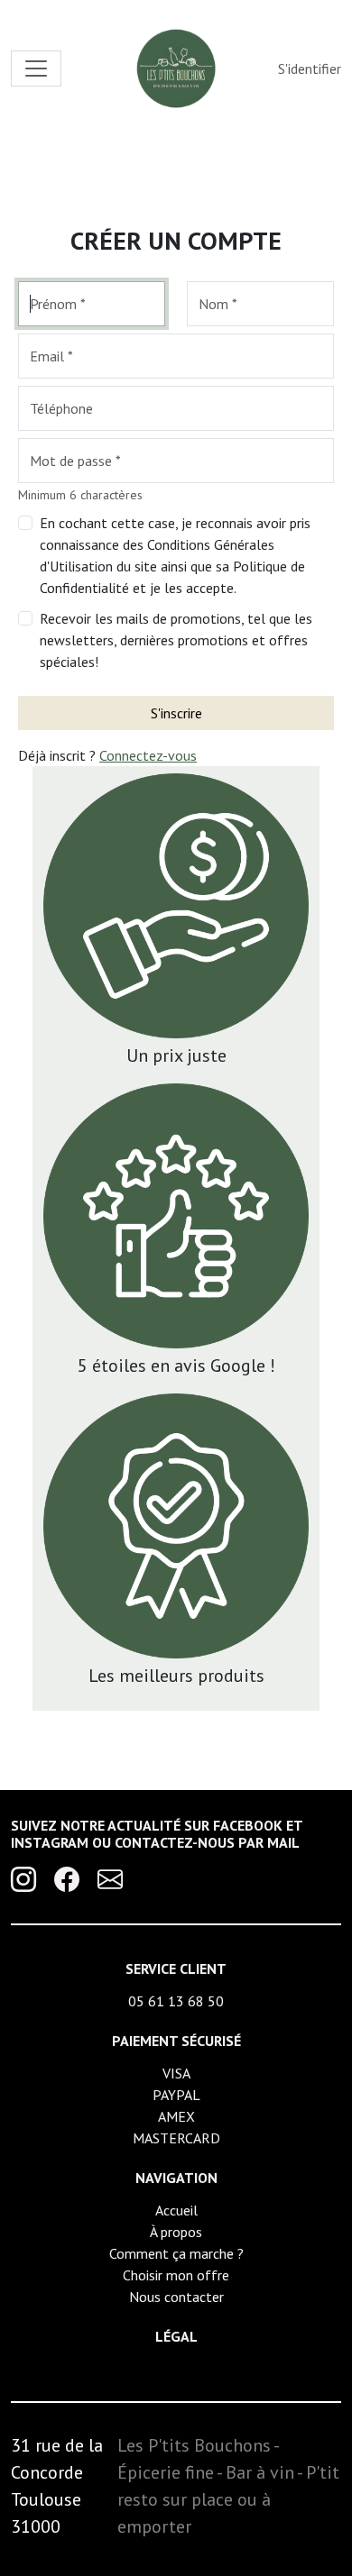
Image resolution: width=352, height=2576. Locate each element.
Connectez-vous (148, 755)
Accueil (176, 2210)
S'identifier (310, 69)
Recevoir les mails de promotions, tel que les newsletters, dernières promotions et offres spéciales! (176, 640)
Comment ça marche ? (176, 2253)
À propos (176, 2232)
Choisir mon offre (176, 2275)
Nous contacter (176, 2297)
